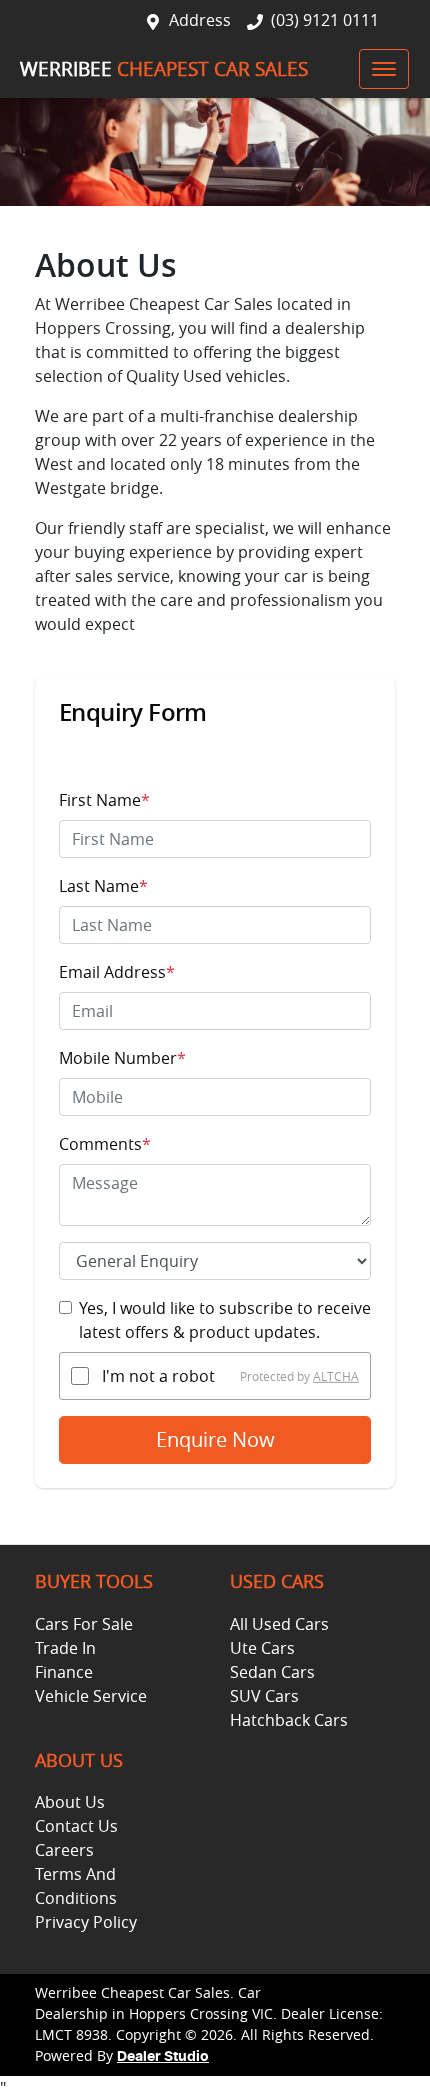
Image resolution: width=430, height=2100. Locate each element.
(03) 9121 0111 (325, 20)
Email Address (117, 972)
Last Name (103, 886)
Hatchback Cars (289, 1720)
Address (200, 20)
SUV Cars (264, 1696)
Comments (105, 1144)
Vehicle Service (91, 1696)
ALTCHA (336, 1376)
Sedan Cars (272, 1672)
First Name (104, 800)
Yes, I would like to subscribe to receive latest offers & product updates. (225, 1320)
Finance (64, 1672)
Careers (64, 1850)
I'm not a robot (158, 1376)
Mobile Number (122, 1058)
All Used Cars (279, 1624)
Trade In (65, 1648)
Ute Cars (262, 1648)
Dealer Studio (163, 2057)
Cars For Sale (84, 1624)
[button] (384, 69)
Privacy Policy (86, 1922)
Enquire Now (215, 1439)
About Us (70, 1802)
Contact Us (76, 1826)
